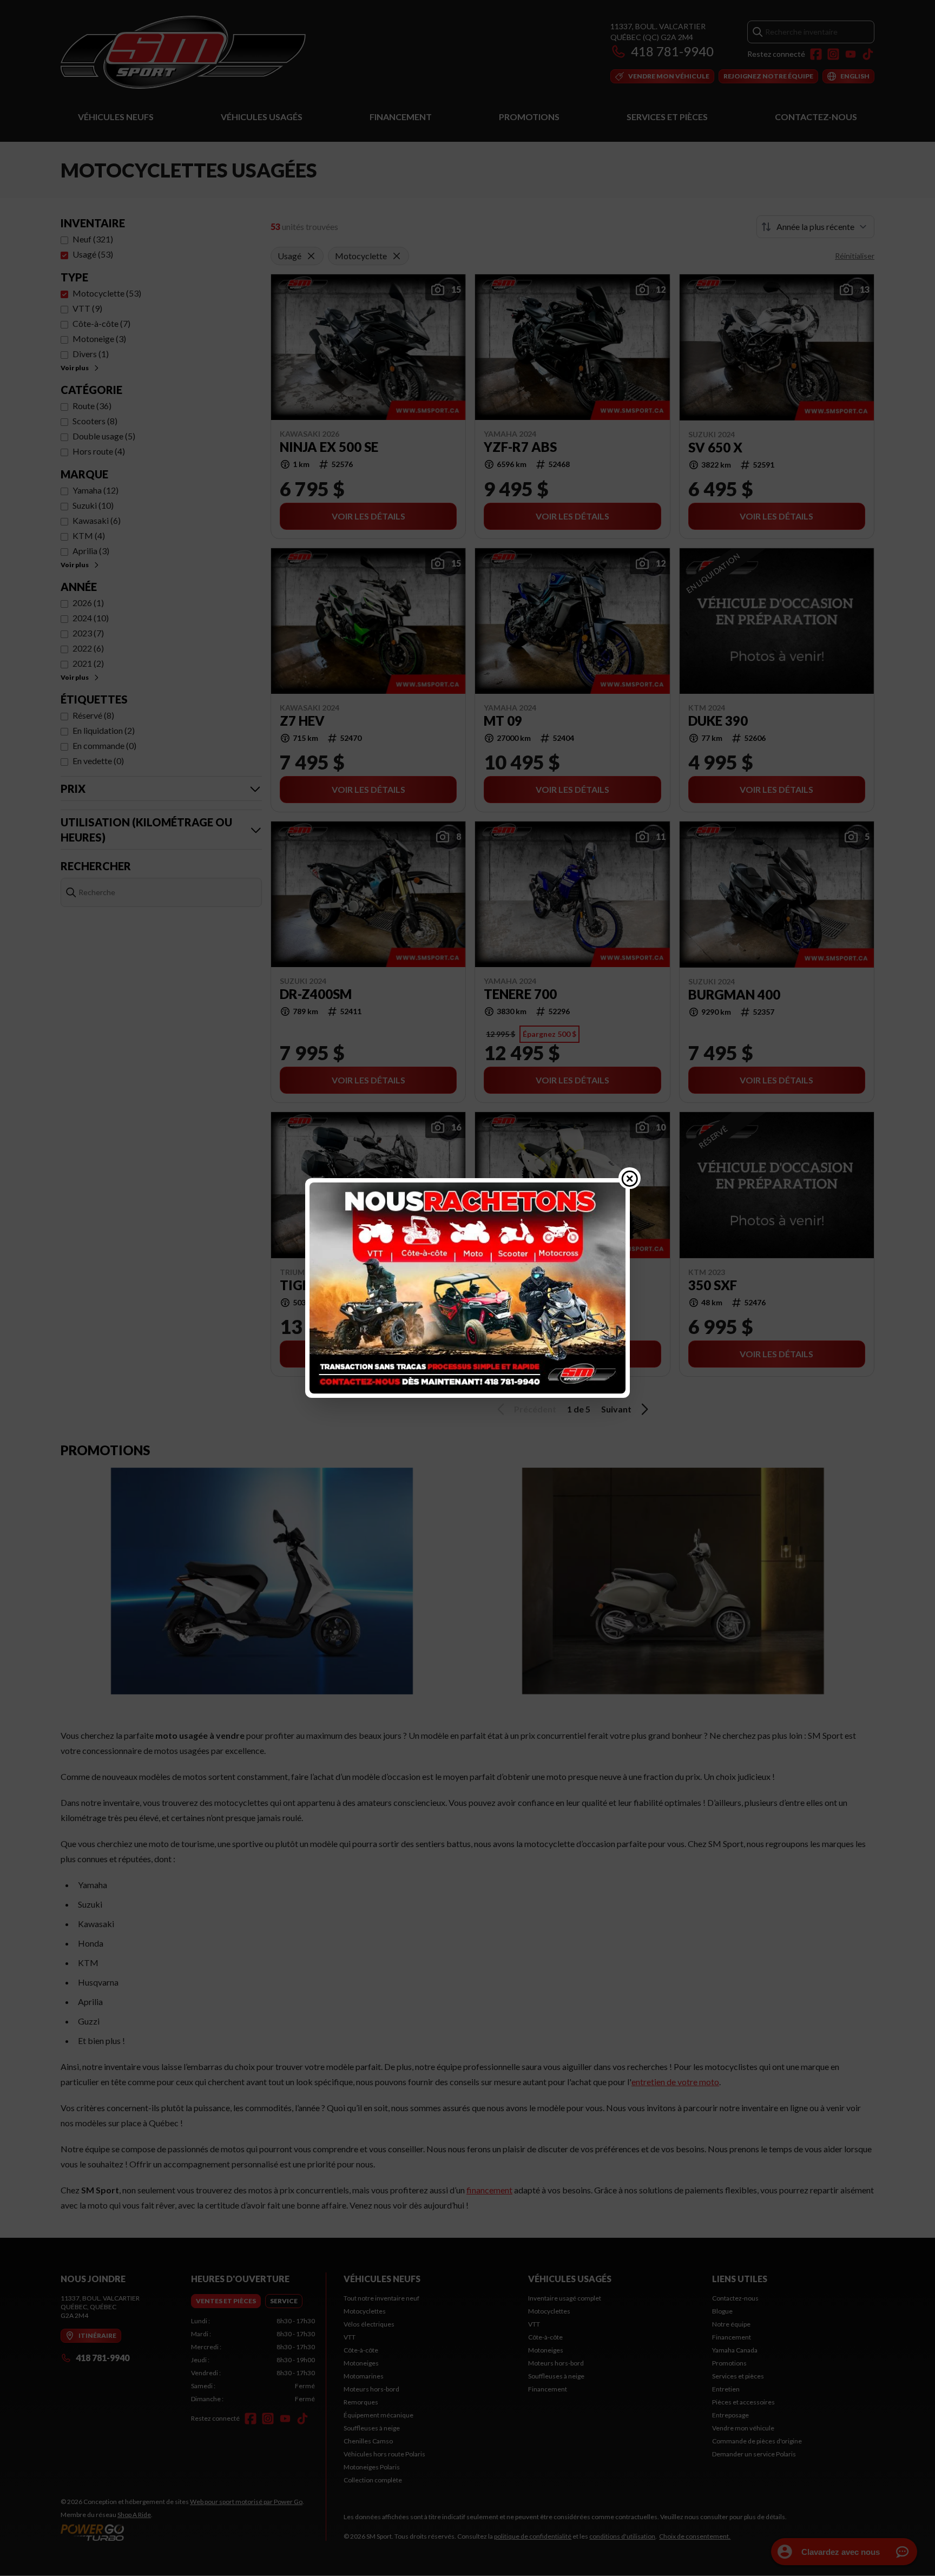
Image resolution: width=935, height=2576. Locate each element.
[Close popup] (630, 1178)
